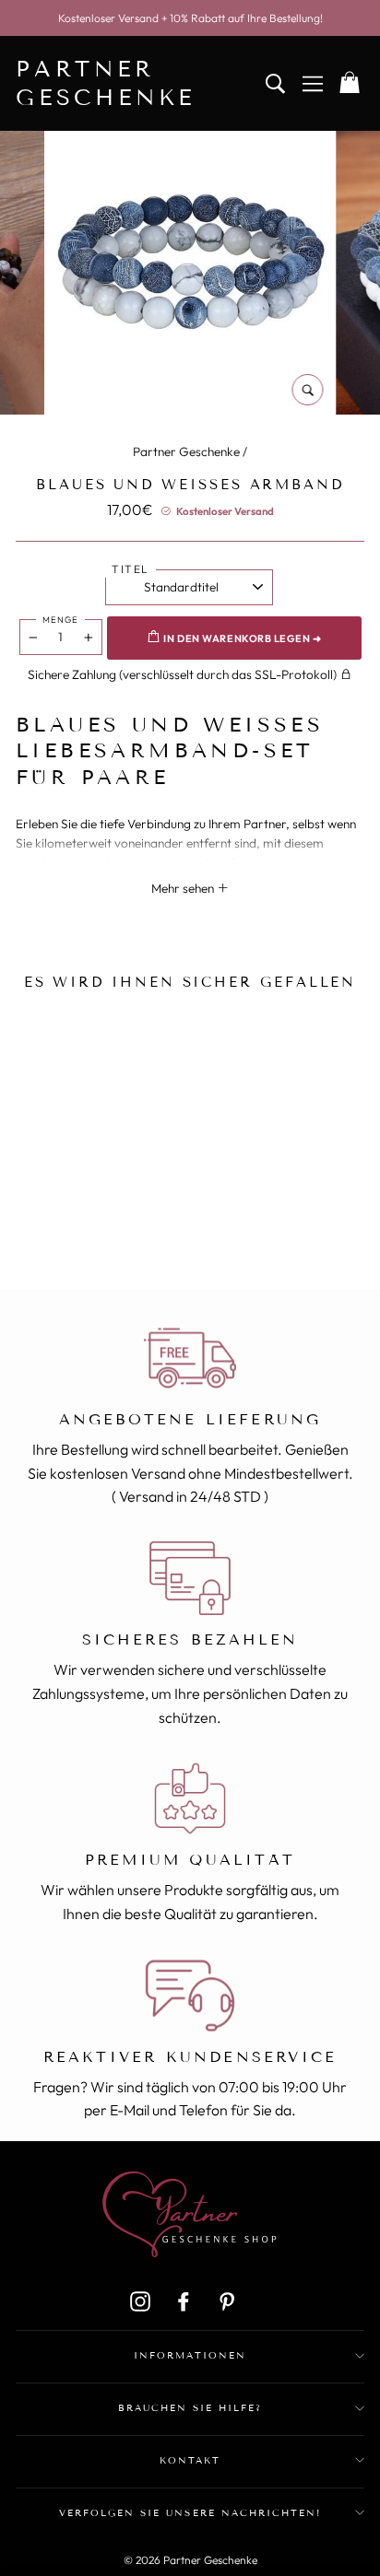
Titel (131, 569)
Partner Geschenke (186, 451)
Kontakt (190, 2460)
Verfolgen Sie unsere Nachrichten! (190, 2513)
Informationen (190, 2355)
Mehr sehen (184, 888)
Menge (60, 619)
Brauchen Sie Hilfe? (190, 2408)
